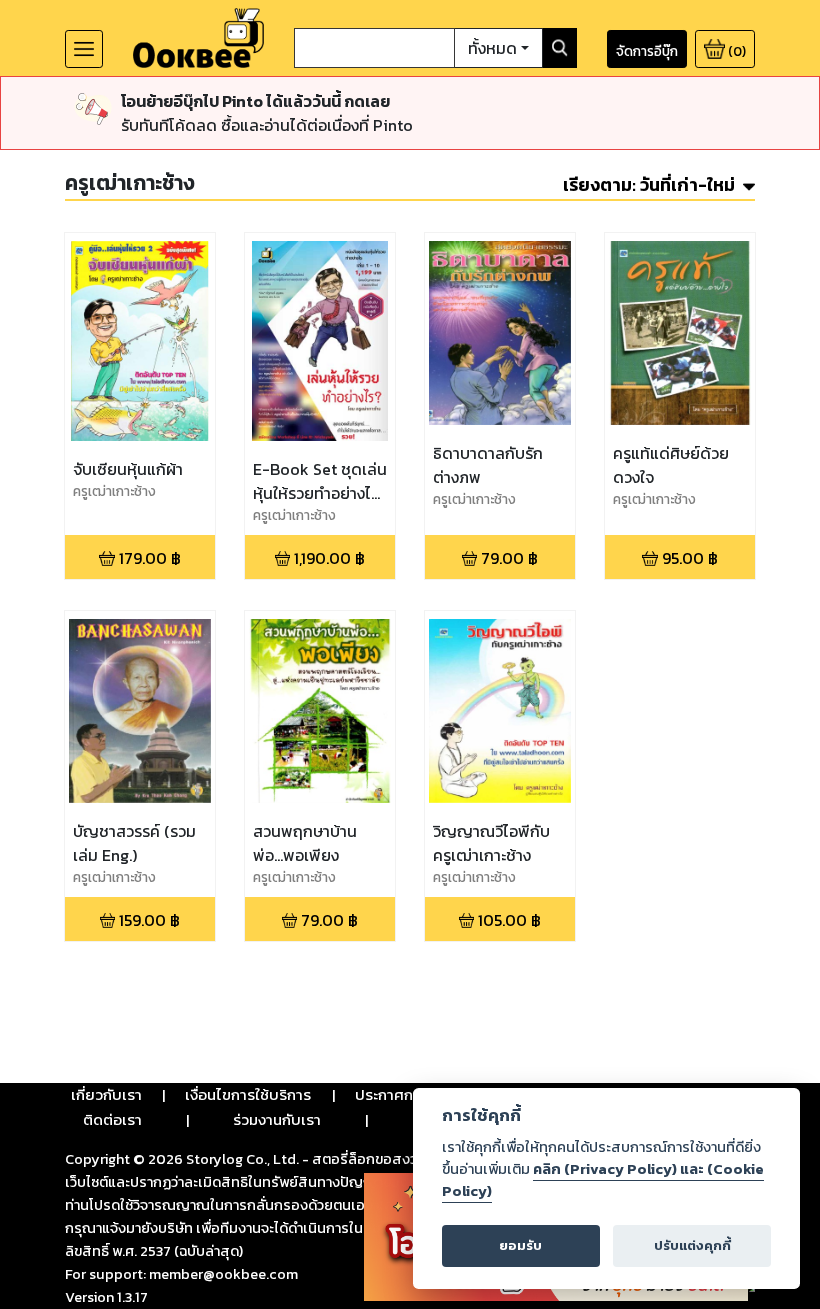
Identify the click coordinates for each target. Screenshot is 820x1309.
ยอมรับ (520, 1245)
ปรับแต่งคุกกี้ (692, 1245)
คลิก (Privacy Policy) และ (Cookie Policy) (603, 1180)
